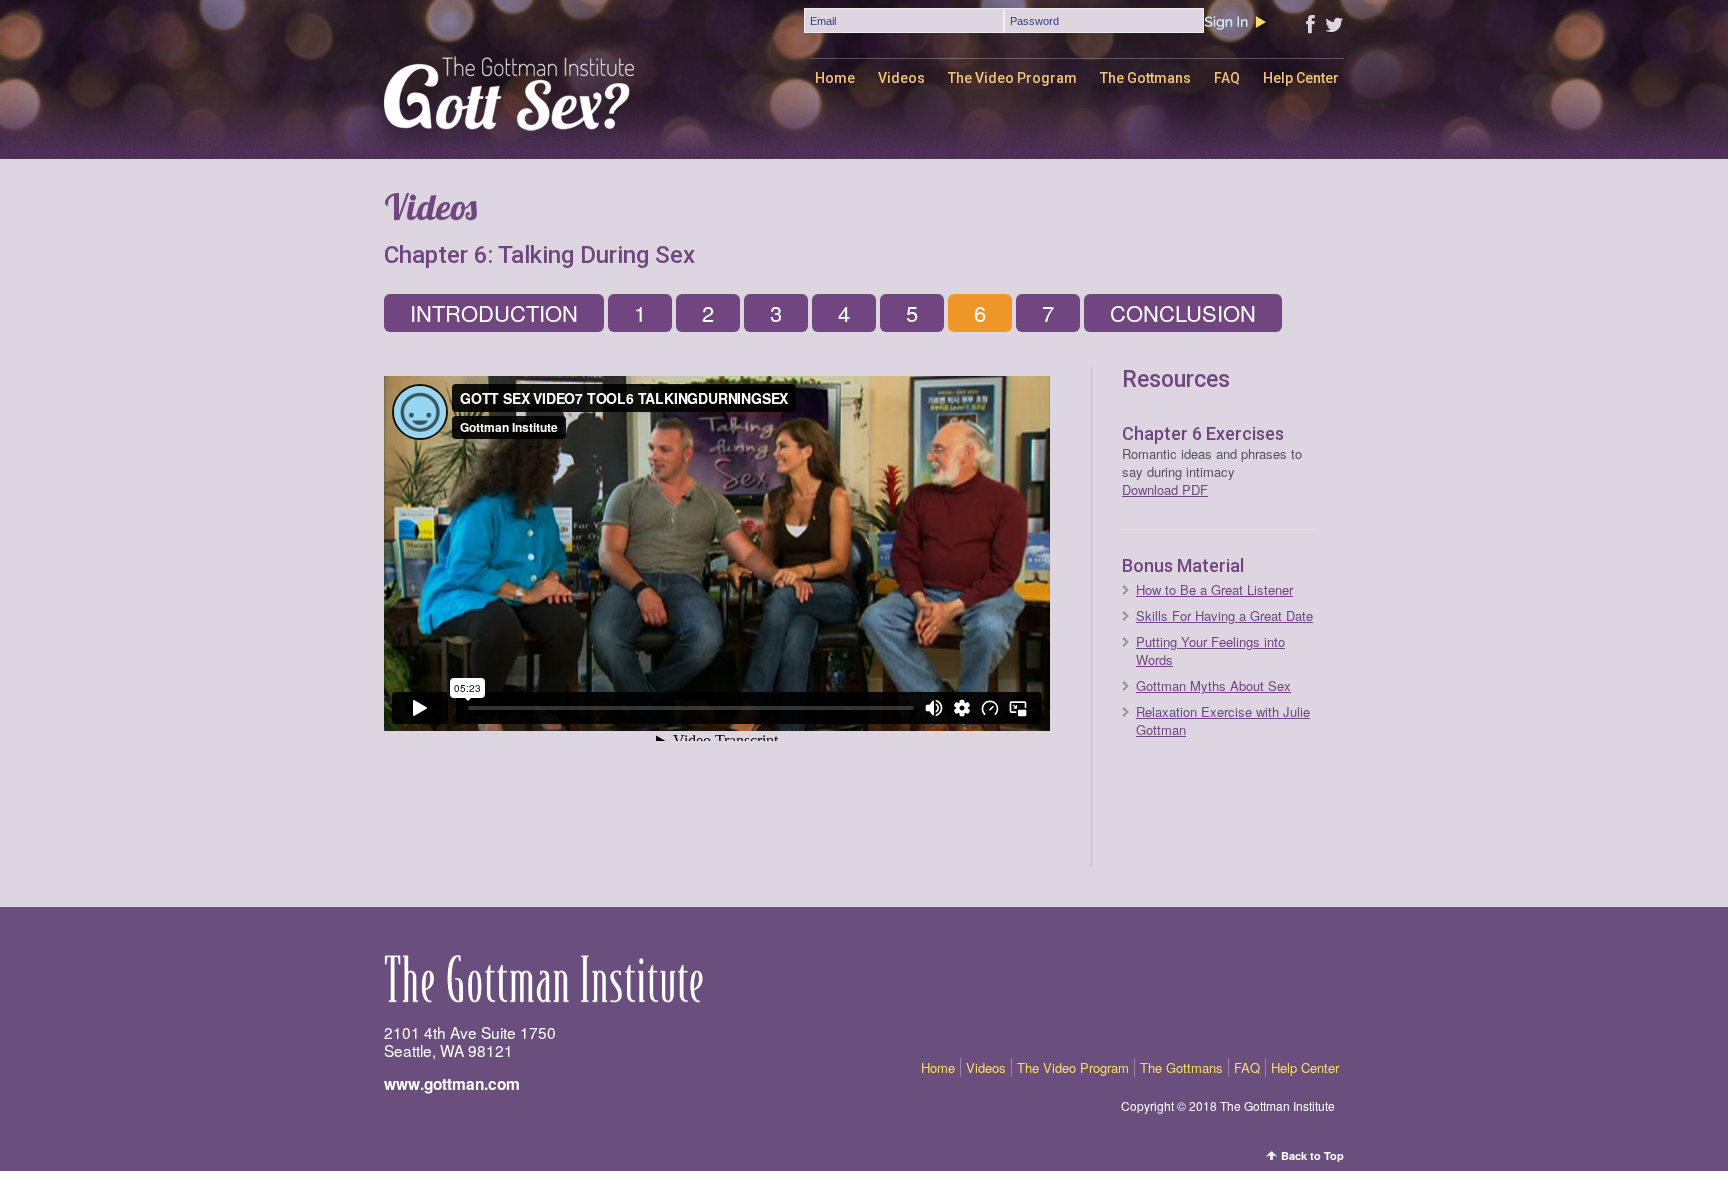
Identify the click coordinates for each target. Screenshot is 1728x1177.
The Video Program (1012, 78)
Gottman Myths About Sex (1213, 685)
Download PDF (1165, 489)
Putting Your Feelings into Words (1210, 650)
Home (835, 78)
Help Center (1301, 78)
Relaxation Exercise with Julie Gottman (1223, 720)
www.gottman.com (452, 1084)
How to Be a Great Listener (1214, 589)
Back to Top (1312, 1155)
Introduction (494, 312)
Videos (901, 78)
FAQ (1227, 78)
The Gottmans (1145, 78)
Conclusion (1183, 312)
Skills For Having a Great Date (1224, 615)
